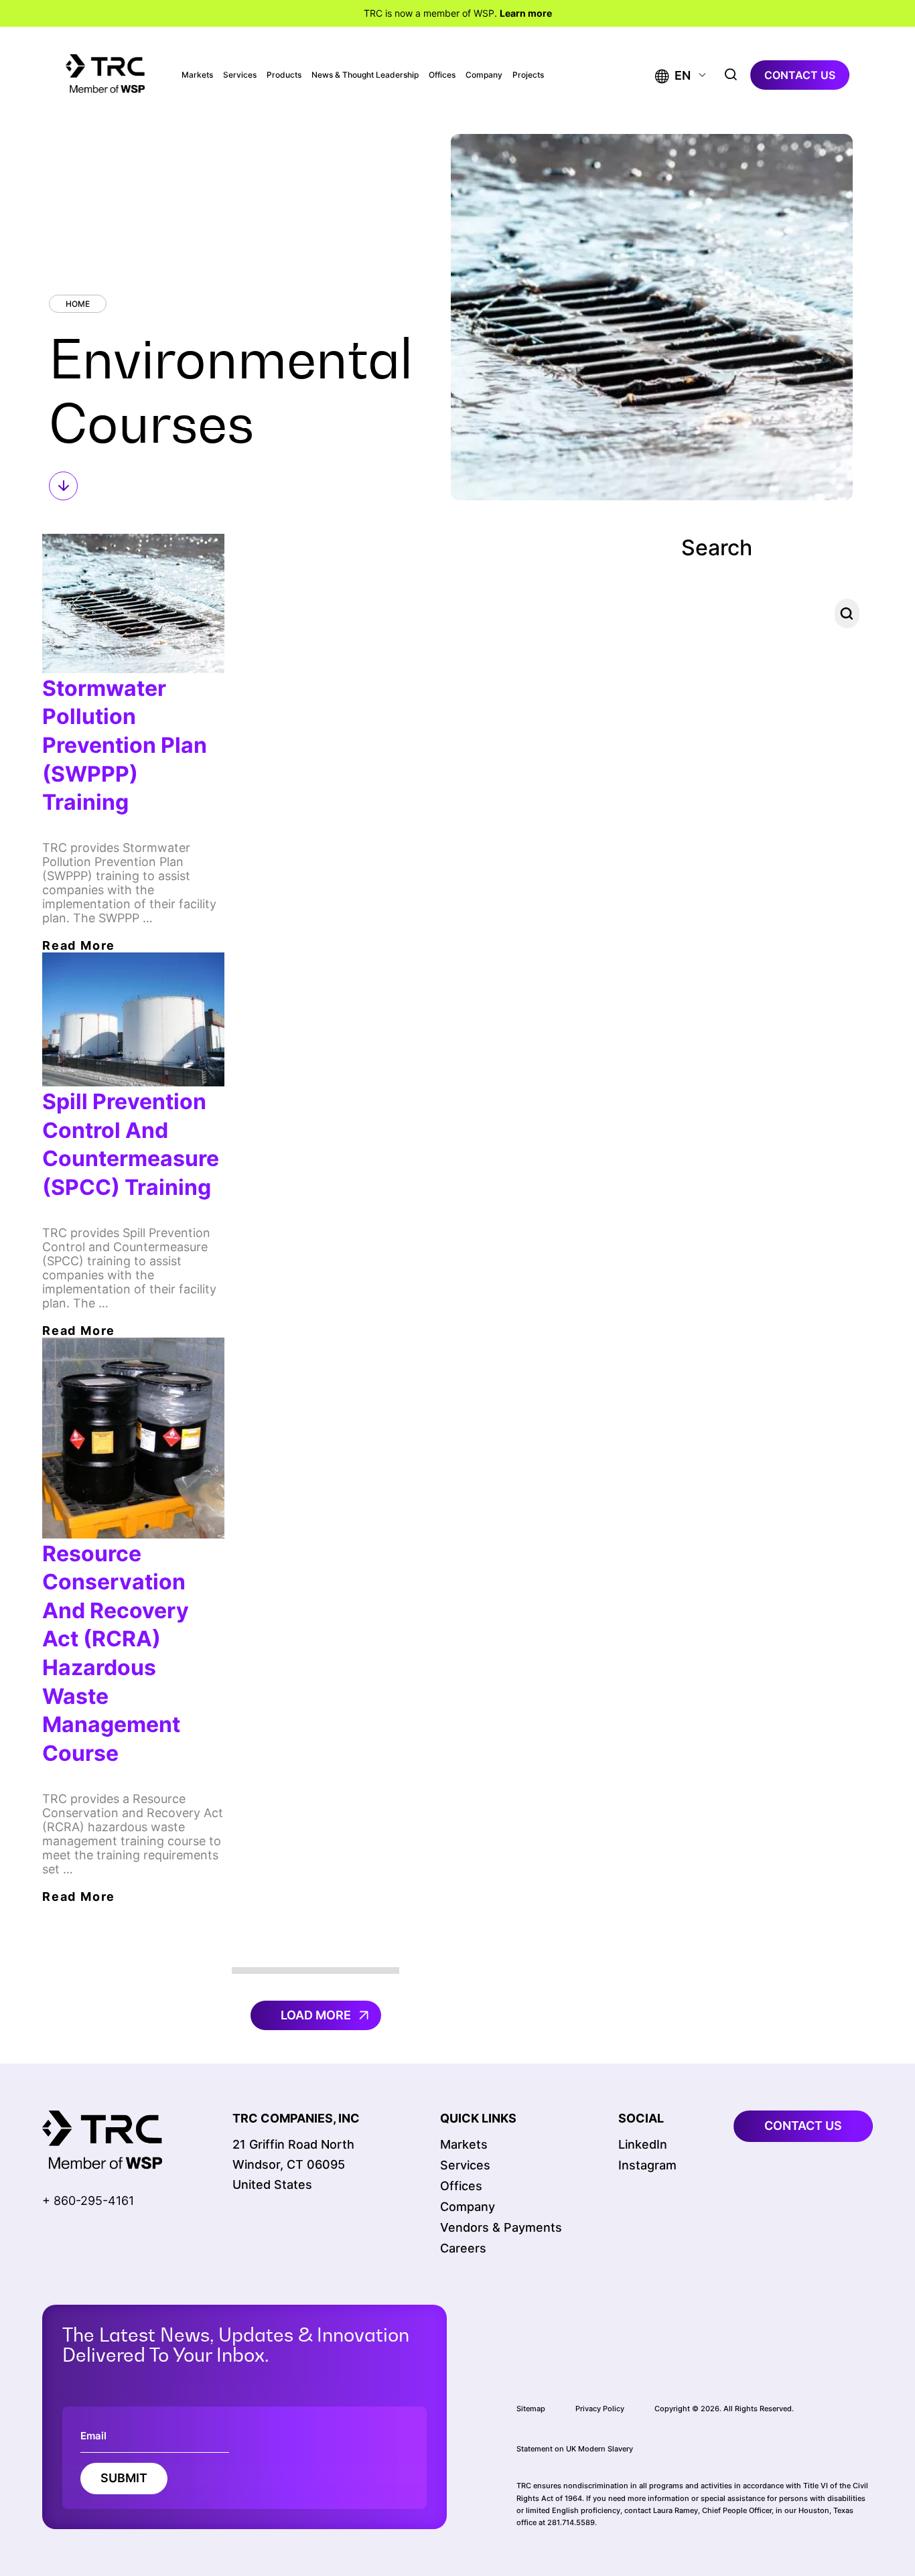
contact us (800, 75)
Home (78, 304)
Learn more (526, 13)
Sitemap (531, 2409)
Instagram (647, 2165)
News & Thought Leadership (365, 75)
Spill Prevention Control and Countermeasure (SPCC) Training (131, 1144)
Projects (528, 75)
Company (484, 75)
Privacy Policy (600, 2409)
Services (240, 75)
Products (284, 75)
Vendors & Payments (501, 2227)
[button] (673, 75)
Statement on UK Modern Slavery (575, 2449)
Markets (197, 75)
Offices (442, 75)
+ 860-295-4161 (88, 2201)
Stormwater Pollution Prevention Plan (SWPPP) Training (125, 745)
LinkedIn (643, 2144)
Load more (316, 2015)
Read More (79, 945)
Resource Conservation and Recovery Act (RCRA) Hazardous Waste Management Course (116, 1654)
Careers (463, 2248)
